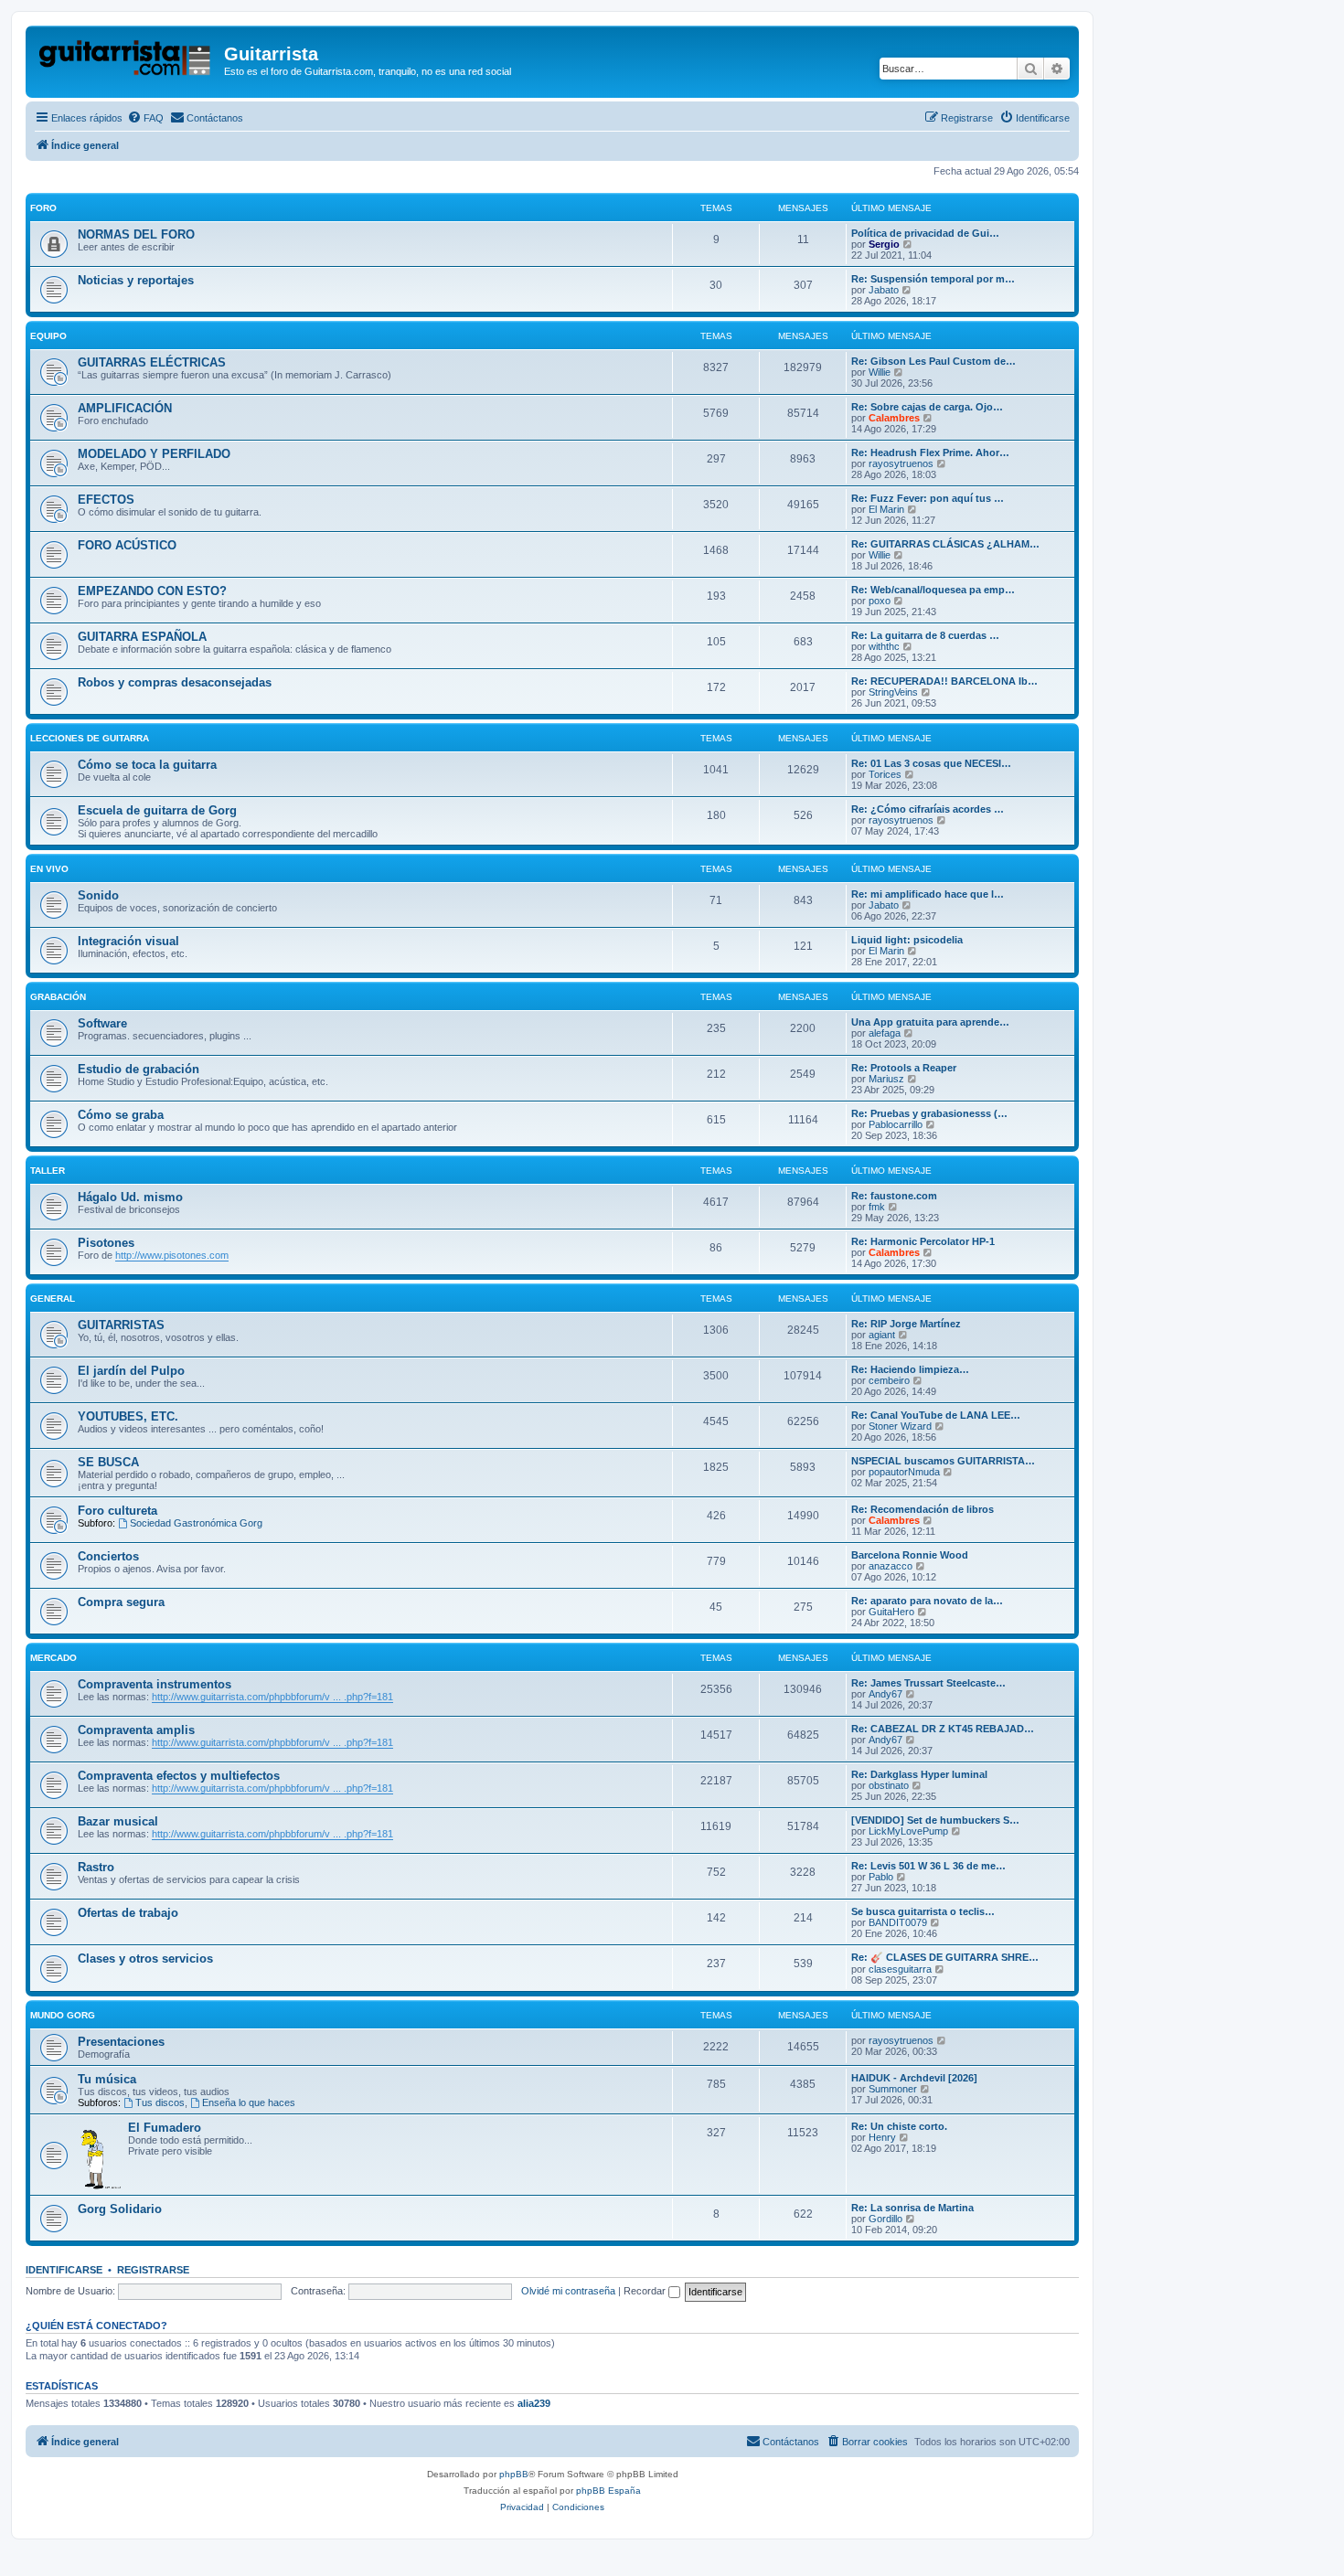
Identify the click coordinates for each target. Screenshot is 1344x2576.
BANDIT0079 (898, 1922)
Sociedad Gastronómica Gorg (196, 1523)
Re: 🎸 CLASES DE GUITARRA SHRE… (945, 1957)
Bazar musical (118, 1821)
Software (102, 1023)
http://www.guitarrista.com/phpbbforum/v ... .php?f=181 (272, 1697)
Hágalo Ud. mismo (130, 1197)
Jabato (884, 290)
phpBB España (608, 2491)
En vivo (49, 869)
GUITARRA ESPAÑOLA (142, 637)
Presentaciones (121, 2042)
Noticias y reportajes (136, 280)
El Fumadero (165, 2128)
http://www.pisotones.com (172, 1255)
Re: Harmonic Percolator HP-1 (923, 1241)
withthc (884, 646)
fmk (877, 1207)
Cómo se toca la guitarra (147, 765)
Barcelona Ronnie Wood (910, 1555)
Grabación (58, 997)
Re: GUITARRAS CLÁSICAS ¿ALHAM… (945, 544)
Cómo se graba (121, 1115)
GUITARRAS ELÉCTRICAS (152, 362)
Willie (880, 372)
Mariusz (886, 1079)
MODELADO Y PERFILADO (154, 454)
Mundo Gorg (63, 2015)
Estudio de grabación (139, 1069)
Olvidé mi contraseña (568, 2291)
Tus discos (160, 2102)
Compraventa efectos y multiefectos (179, 1776)
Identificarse (64, 2270)
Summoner (893, 2089)
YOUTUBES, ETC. (128, 1416)
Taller (48, 1171)
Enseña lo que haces (249, 2102)
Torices (885, 774)
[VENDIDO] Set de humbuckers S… (935, 1820)
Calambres (894, 418)
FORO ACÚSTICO (127, 545)
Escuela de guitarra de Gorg (157, 810)
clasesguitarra (900, 1969)
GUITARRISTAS (121, 1325)
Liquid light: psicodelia (907, 940)
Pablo (881, 1877)
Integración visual (128, 941)
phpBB (514, 2474)
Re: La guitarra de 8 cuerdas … (925, 635)
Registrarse (153, 2270)
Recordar (646, 2291)
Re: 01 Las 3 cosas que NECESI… (931, 763)
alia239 (534, 2403)
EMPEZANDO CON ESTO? (152, 591)
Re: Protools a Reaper (904, 1068)
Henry (882, 2137)
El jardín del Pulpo (131, 1371)
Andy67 (885, 1694)
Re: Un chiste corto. (899, 2126)
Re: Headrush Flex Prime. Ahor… (930, 452)
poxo (880, 601)
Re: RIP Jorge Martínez (906, 1324)
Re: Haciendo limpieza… (910, 1369)
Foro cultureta (117, 1511)
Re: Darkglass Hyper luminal (919, 1774)
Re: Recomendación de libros (923, 1509)
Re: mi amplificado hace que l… (928, 894)
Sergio (884, 244)
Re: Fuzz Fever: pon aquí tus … (928, 498)
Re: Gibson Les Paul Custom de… (933, 361)
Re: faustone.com (894, 1196)
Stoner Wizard (900, 1426)
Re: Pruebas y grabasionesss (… (929, 1113)
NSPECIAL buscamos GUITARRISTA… (943, 1461)
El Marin (886, 509)
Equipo (48, 336)
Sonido (98, 895)
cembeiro (889, 1380)
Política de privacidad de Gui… (925, 233)
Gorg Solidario (120, 2209)
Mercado (53, 1658)
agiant (882, 1335)
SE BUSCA (108, 1462)
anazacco (891, 1566)
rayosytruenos (901, 463)
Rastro (96, 1867)
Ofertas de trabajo (128, 1913)
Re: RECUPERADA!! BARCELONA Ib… (944, 681)
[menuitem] (145, 118)
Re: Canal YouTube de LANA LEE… (936, 1415)
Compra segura (121, 1602)
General (53, 1299)
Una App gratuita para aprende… (930, 1022)
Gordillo (885, 2219)
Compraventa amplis (136, 1730)
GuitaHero (891, 1612)
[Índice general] (127, 59)
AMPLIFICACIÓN (125, 408)
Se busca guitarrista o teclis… (923, 1911)
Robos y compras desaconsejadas (175, 682)
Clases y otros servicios (145, 1959)
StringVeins (893, 692)
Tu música (107, 2079)
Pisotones (106, 1243)
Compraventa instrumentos (155, 1684)
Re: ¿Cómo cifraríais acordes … (928, 809)
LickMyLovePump (908, 1831)
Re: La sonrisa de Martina (912, 2208)
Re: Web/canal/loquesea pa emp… (933, 590)
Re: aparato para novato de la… (927, 1601)
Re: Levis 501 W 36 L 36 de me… (928, 1866)
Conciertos (108, 1556)
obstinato (889, 1785)
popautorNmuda (904, 1472)
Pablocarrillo (896, 1124)
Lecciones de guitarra (90, 738)
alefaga (885, 1033)
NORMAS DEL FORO (136, 234)
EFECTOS (106, 500)
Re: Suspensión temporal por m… (933, 279)
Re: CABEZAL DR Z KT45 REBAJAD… (943, 1729)
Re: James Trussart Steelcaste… (928, 1683)
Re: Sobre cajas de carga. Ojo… (927, 407)
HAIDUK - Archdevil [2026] (914, 2078)
